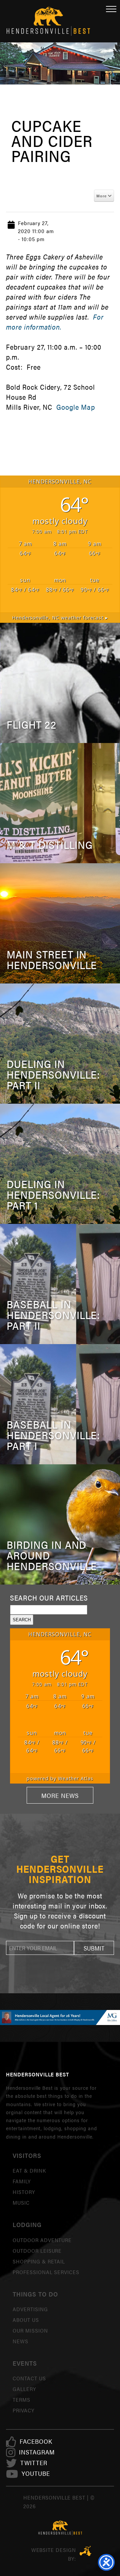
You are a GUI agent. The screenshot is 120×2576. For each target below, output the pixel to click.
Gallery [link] (24, 2389)
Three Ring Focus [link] (85, 2551)
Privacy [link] (23, 2410)
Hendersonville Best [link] (48, 21)
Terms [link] (21, 2400)
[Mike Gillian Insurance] (60, 2017)
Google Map (76, 407)
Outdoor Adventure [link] (42, 2240)
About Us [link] (26, 2320)
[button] (94, 1948)
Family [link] (22, 2181)
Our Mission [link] (30, 2330)
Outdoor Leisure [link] (37, 2251)
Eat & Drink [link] (29, 2170)
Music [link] (21, 2202)
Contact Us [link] (29, 2378)
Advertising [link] (30, 2309)
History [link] (24, 2192)
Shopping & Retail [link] (39, 2261)
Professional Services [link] (46, 2272)
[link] (36, 2442)
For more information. (55, 322)
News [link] (20, 2341)
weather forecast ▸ (60, 618)
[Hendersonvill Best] (60, 2528)
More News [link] (60, 1795)
